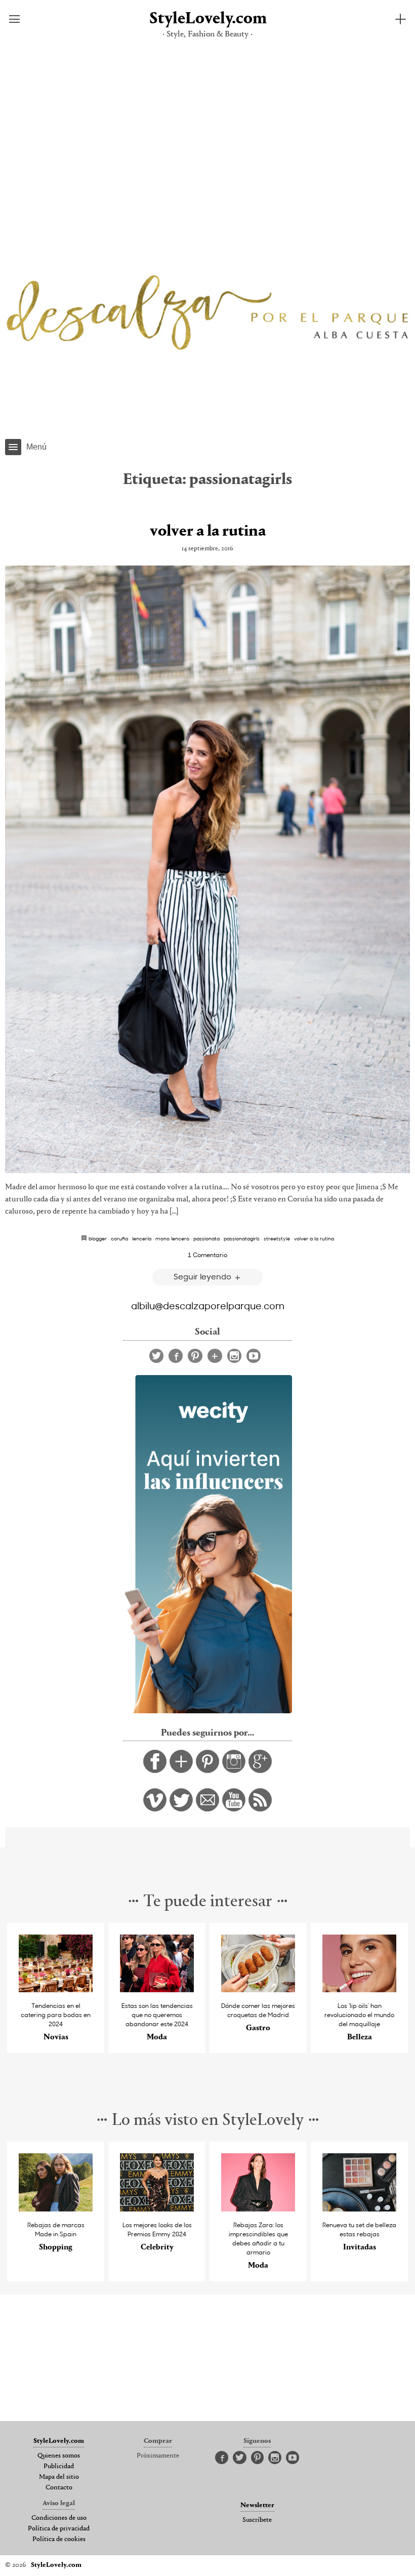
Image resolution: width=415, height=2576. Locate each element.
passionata (206, 1238)
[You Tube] (254, 1356)
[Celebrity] (157, 2209)
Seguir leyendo (203, 1276)
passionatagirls (242, 1238)
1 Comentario (207, 1255)
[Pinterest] (195, 1356)
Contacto (59, 2488)
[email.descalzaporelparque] (207, 1809)
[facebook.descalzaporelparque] (155, 1770)
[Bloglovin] (215, 1356)
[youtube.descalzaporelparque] (234, 1809)
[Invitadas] (359, 2209)
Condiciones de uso (59, 2518)
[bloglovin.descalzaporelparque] (181, 1770)
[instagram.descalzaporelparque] (234, 1770)
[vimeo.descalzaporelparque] (155, 1809)
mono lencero (172, 1238)
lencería (142, 1238)
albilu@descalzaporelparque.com (208, 1305)
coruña (119, 1238)
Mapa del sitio (59, 2477)
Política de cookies (59, 2540)
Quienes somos (59, 2456)
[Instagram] (234, 1356)
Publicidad (59, 2467)
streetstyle (277, 1238)
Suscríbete (257, 2520)
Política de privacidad (59, 2529)
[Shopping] (56, 2209)
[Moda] (157, 1989)
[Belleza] (359, 1989)
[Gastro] (258, 1989)
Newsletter (257, 2506)
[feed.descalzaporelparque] (260, 1809)
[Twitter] (156, 1356)
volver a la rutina (208, 532)
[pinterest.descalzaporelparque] (207, 1770)
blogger (98, 1238)
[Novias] (56, 1989)
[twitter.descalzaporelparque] (181, 1809)
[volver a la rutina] (207, 869)
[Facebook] (176, 1356)
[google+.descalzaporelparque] (260, 1770)
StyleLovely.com (207, 19)
